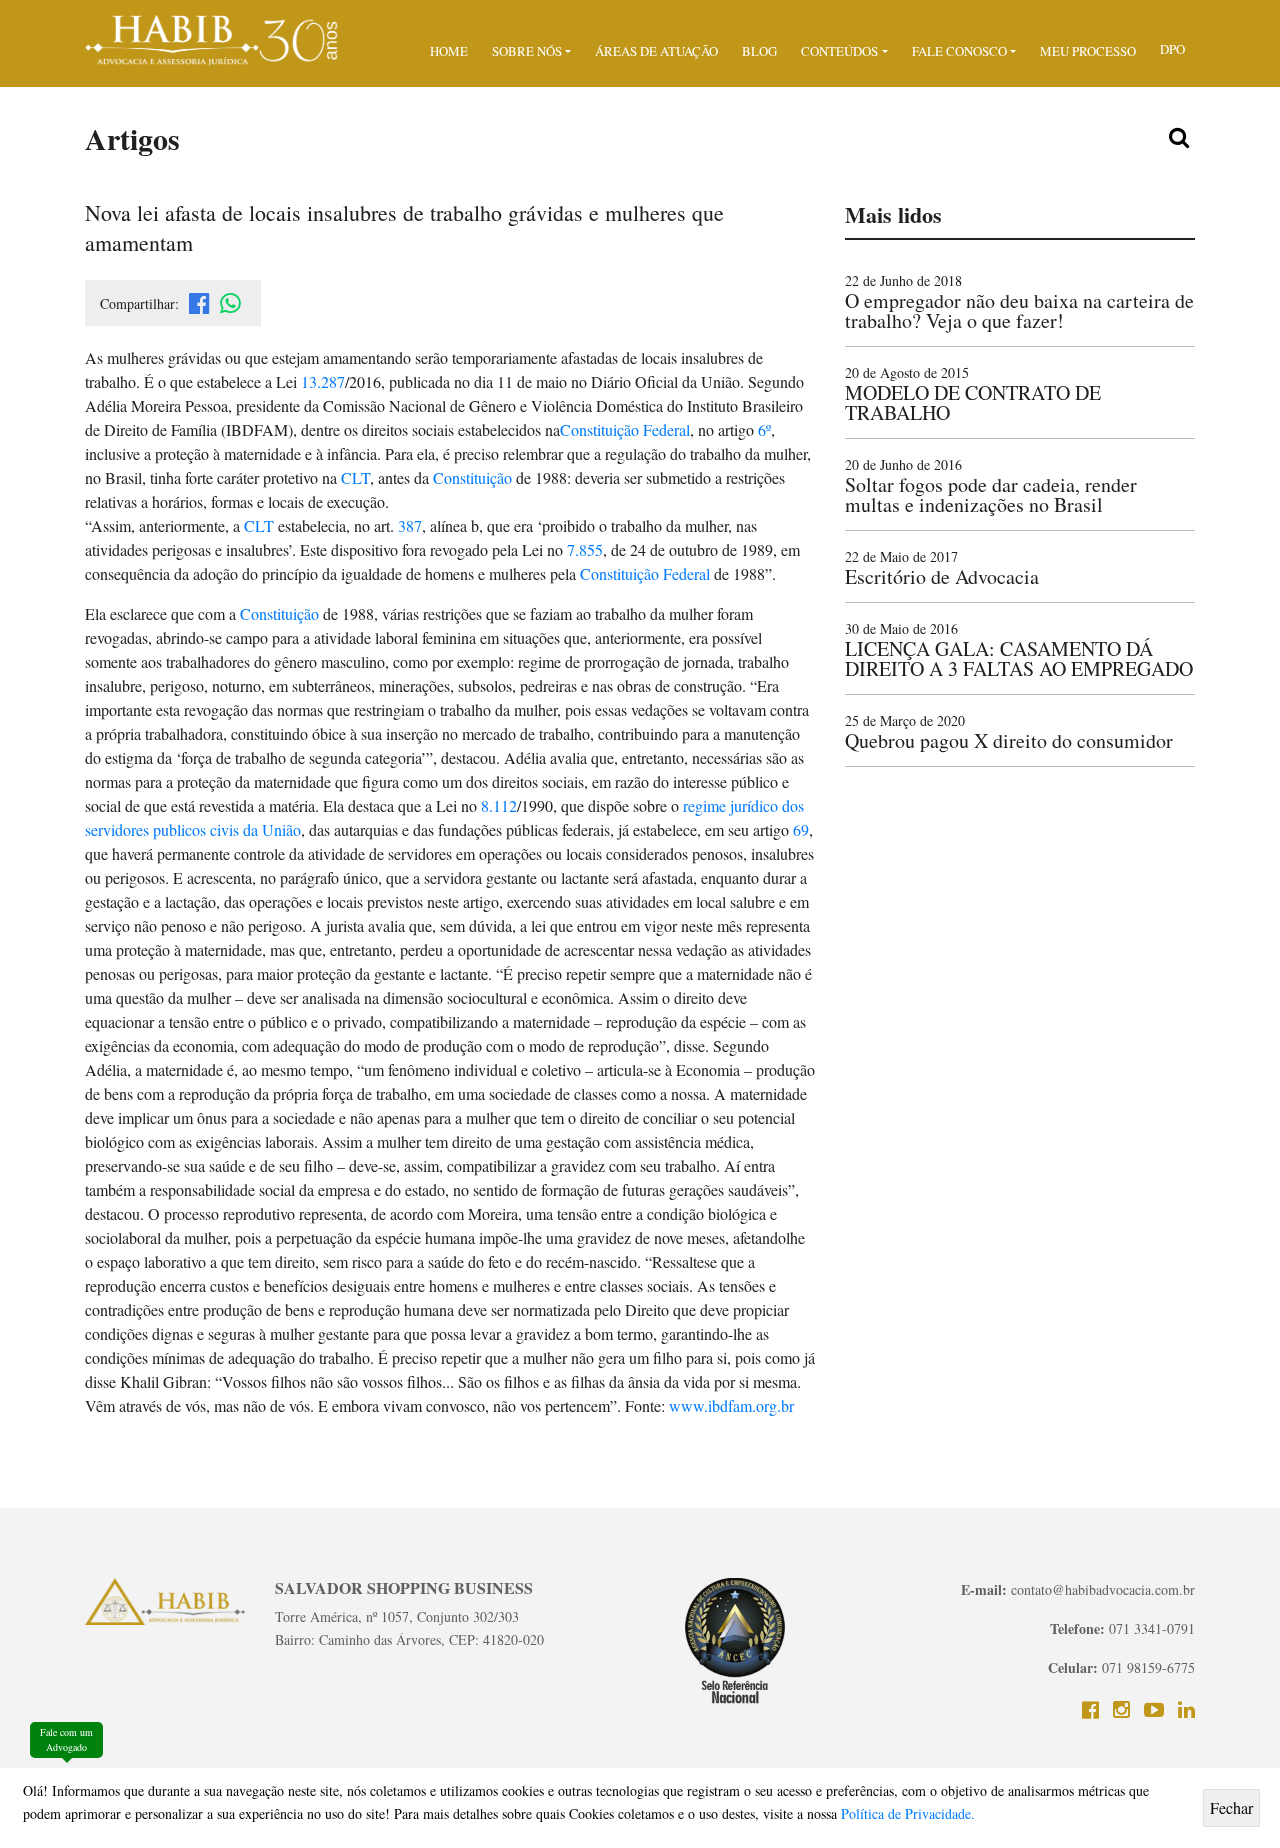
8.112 (499, 805)
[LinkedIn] (1186, 1709)
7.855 (585, 549)
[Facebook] (1090, 1709)
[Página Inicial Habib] (212, 37)
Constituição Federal (625, 429)
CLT (355, 477)
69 (801, 829)
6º (764, 429)
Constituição (472, 477)
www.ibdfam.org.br (731, 1405)
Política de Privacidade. (908, 1813)
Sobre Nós (527, 51)
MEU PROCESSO (1088, 51)
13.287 (323, 381)
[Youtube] (1154, 1709)
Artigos (132, 138)
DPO (1172, 49)
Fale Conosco (959, 51)
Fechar (1231, 1807)
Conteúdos (839, 51)
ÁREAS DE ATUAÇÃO (656, 51)
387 (410, 525)
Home (449, 51)
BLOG (759, 51)
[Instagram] (1121, 1709)
